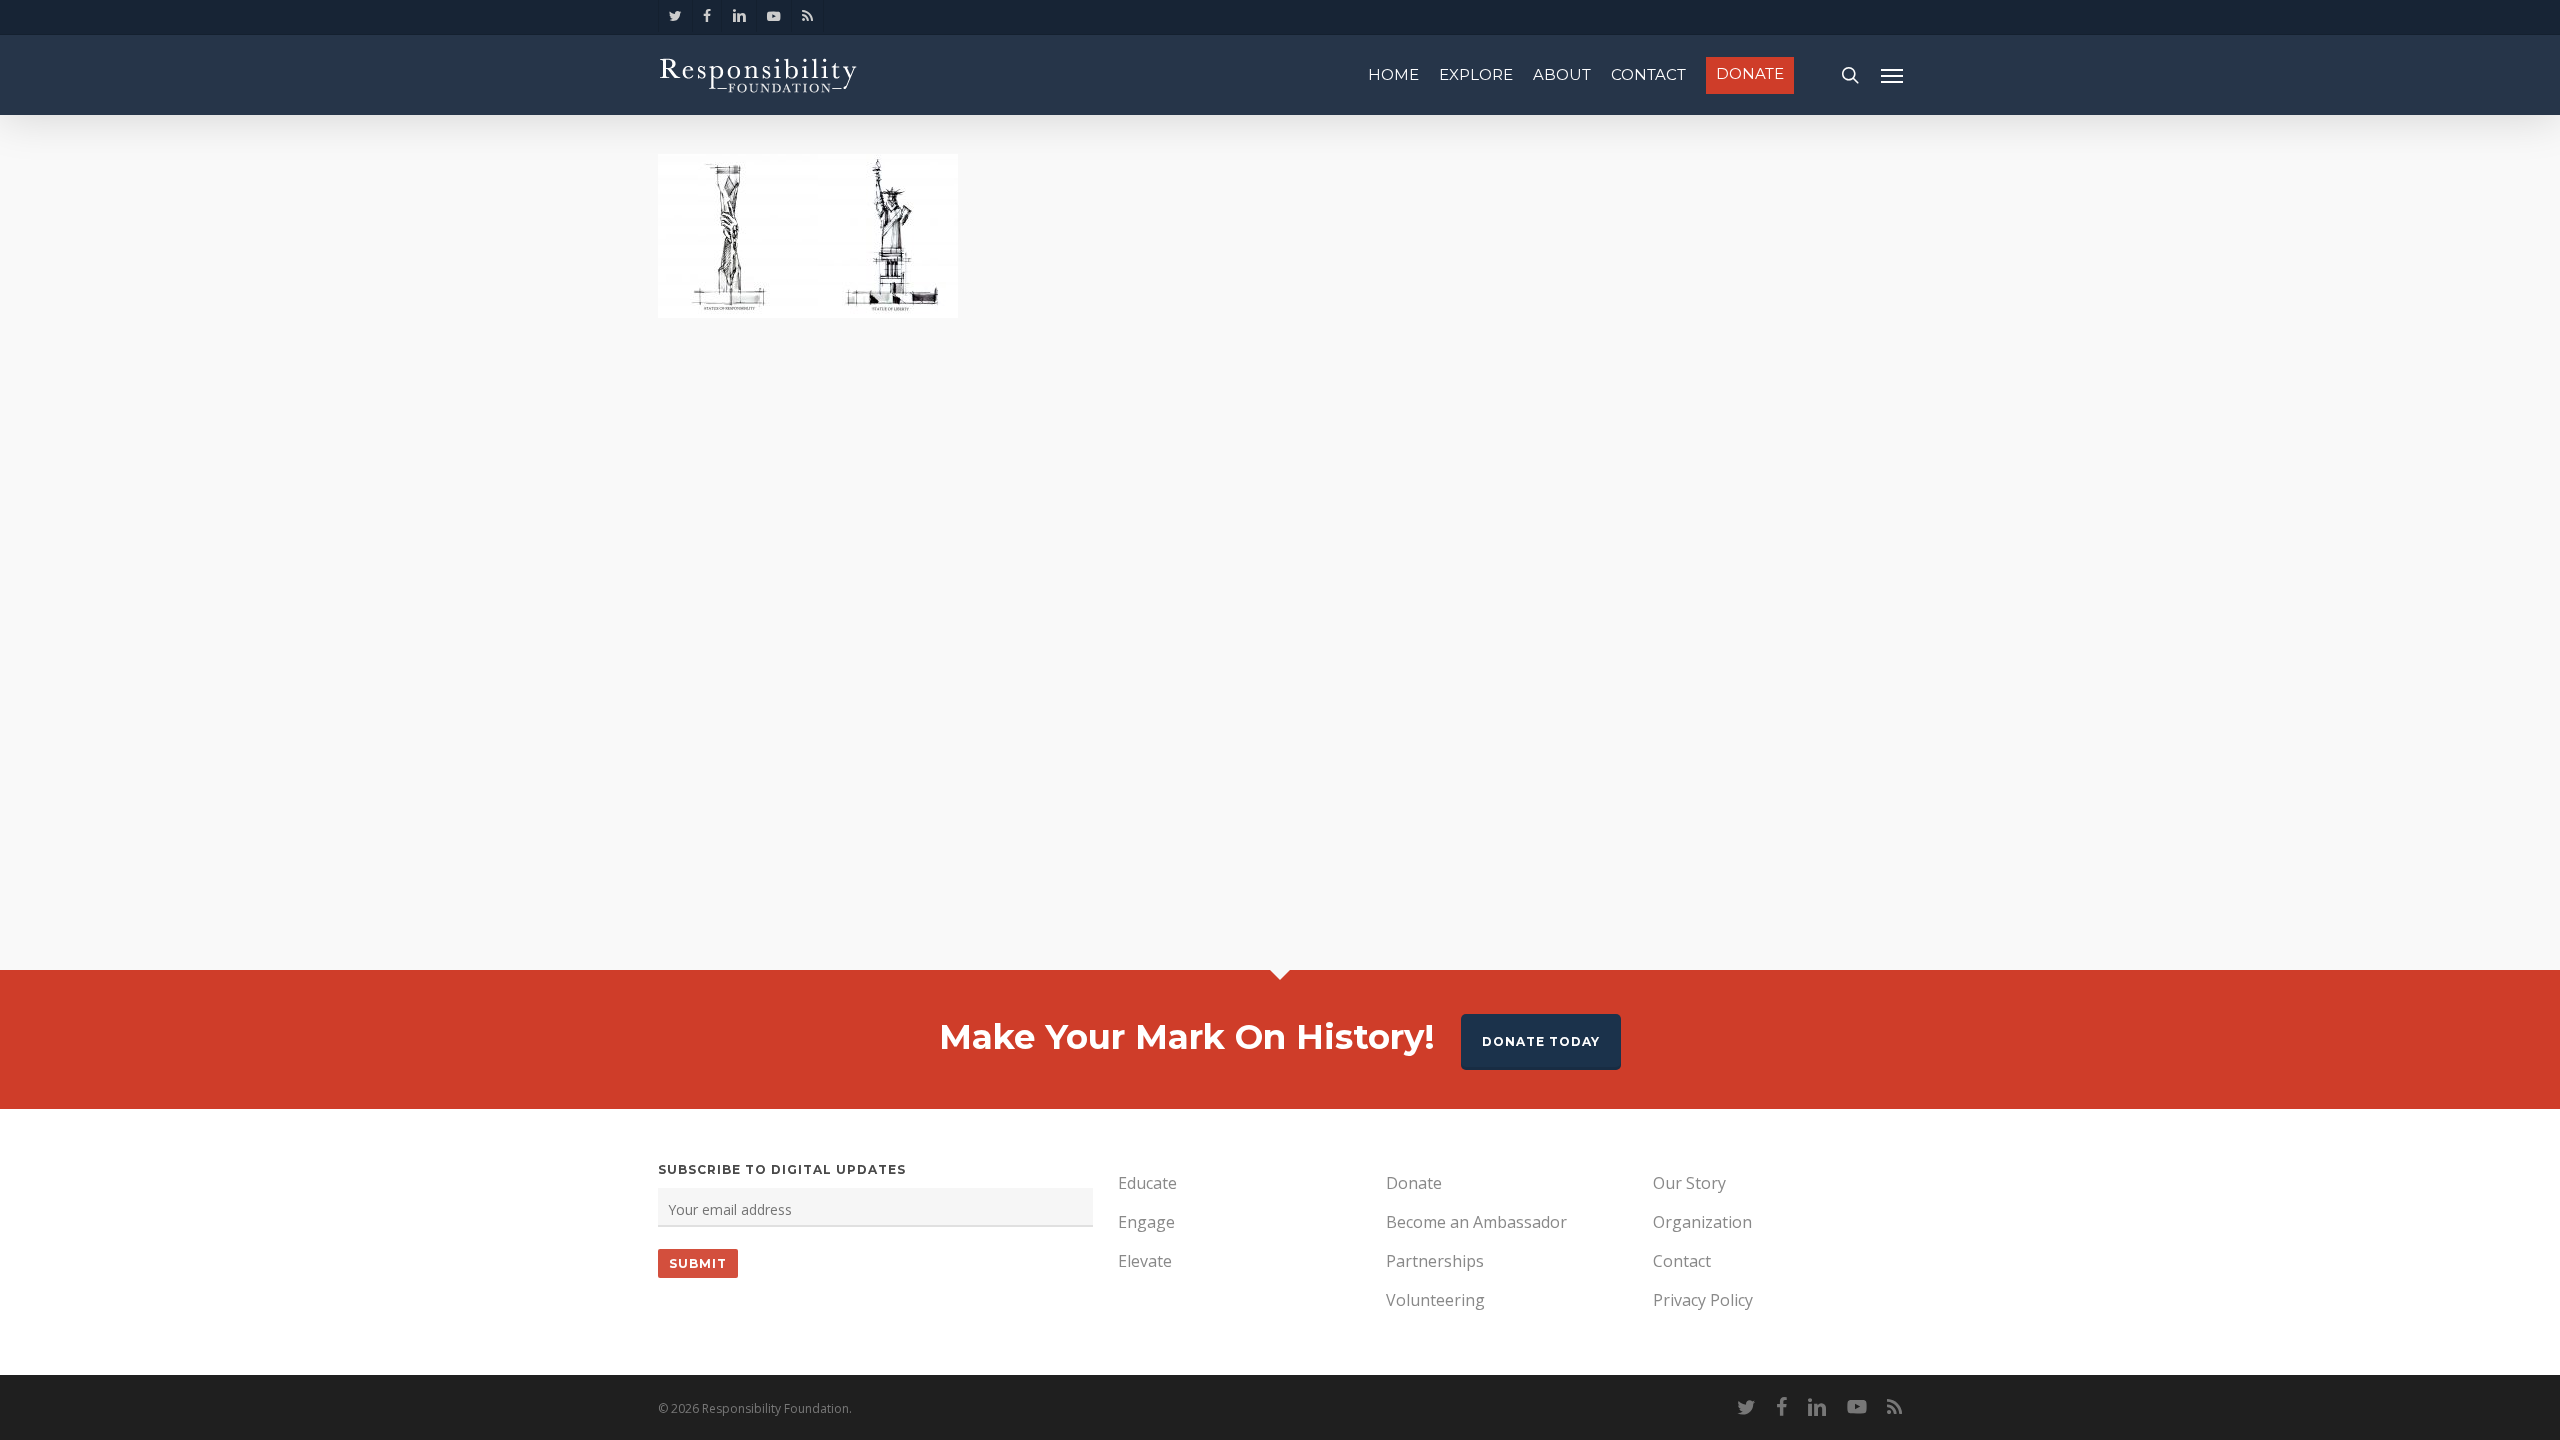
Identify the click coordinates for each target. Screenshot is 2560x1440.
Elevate (1145, 1261)
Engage (1146, 1222)
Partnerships (1435, 1261)
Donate (1414, 1183)
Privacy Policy (1703, 1300)
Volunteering (1435, 1300)
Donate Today (1541, 1041)
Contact (1682, 1261)
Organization (1702, 1222)
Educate (1147, 1183)
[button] (1892, 75)
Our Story (1689, 1183)
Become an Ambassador (1476, 1222)
